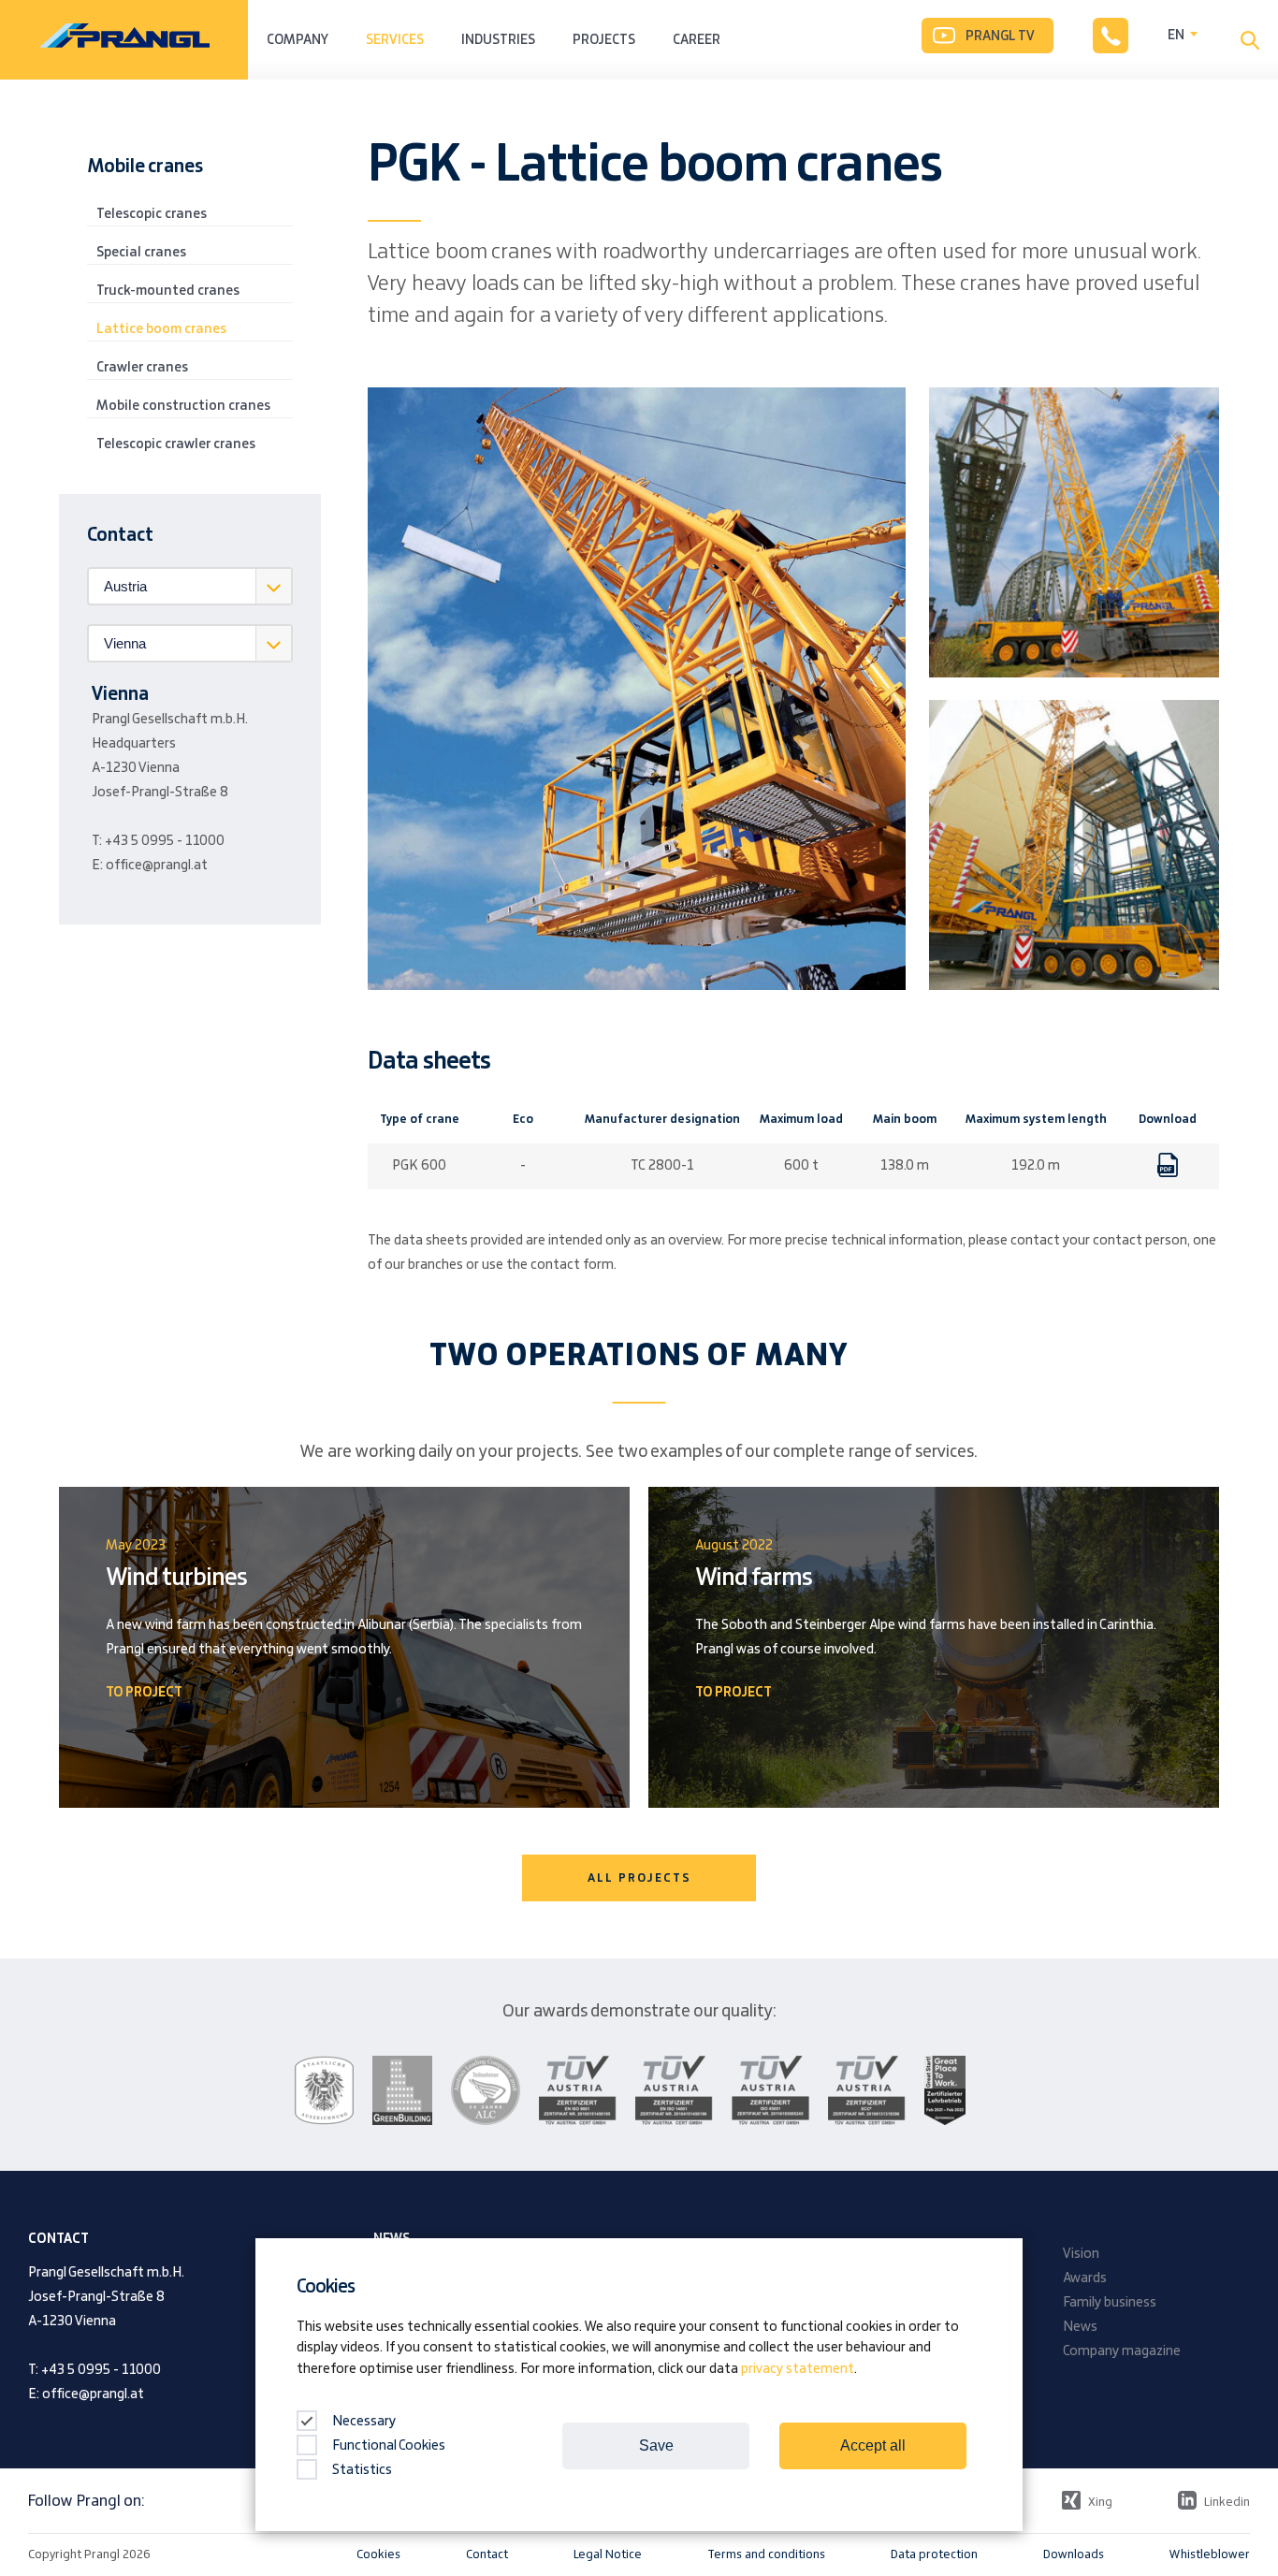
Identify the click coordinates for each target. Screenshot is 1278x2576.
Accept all (873, 2445)
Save (656, 2445)
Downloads (1074, 2554)
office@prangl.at (157, 866)
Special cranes (141, 253)
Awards (1085, 2278)
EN (1176, 36)
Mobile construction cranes (183, 406)
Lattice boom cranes (161, 329)
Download (1168, 1174)
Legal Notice (608, 2554)
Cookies (378, 2554)
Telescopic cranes (152, 214)
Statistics (362, 2470)
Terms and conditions (766, 2554)
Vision (1081, 2254)
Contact (487, 2554)
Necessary (363, 2422)
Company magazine (1122, 2351)
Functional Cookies (389, 2446)
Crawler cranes (142, 368)
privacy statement (798, 2369)
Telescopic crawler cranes (176, 444)
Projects (604, 40)
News (1080, 2327)
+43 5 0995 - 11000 (165, 841)
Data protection (934, 2554)
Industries (498, 40)
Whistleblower (1210, 2554)
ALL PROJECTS (639, 1878)
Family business (1110, 2303)
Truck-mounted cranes (168, 291)
